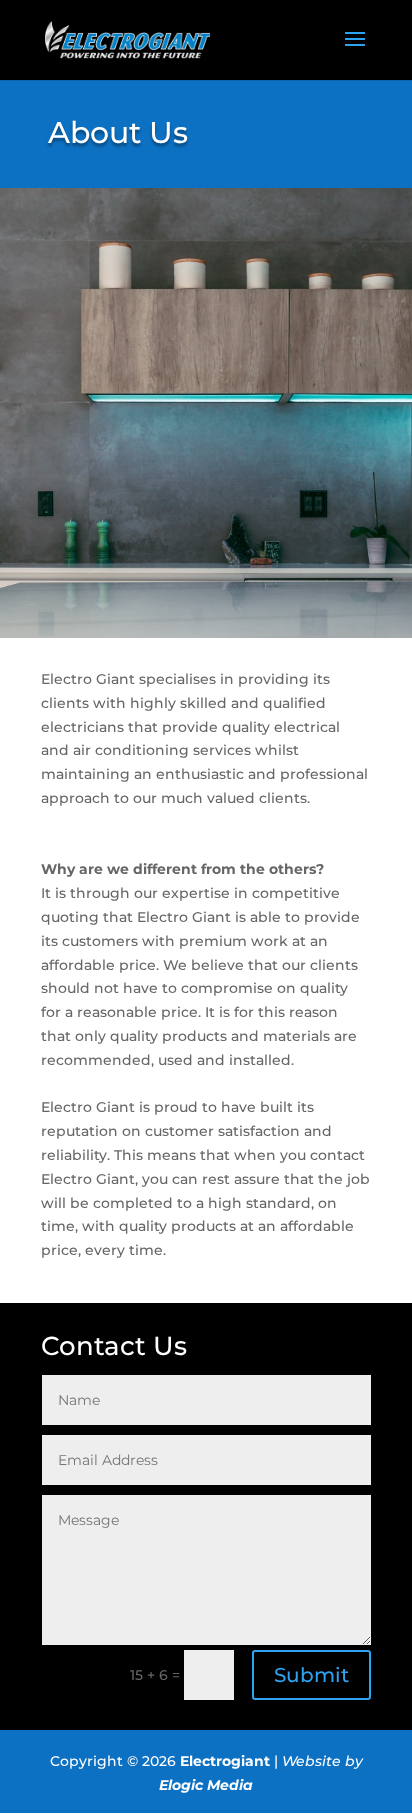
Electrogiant (225, 1761)
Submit (311, 1675)
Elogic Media (206, 1785)
